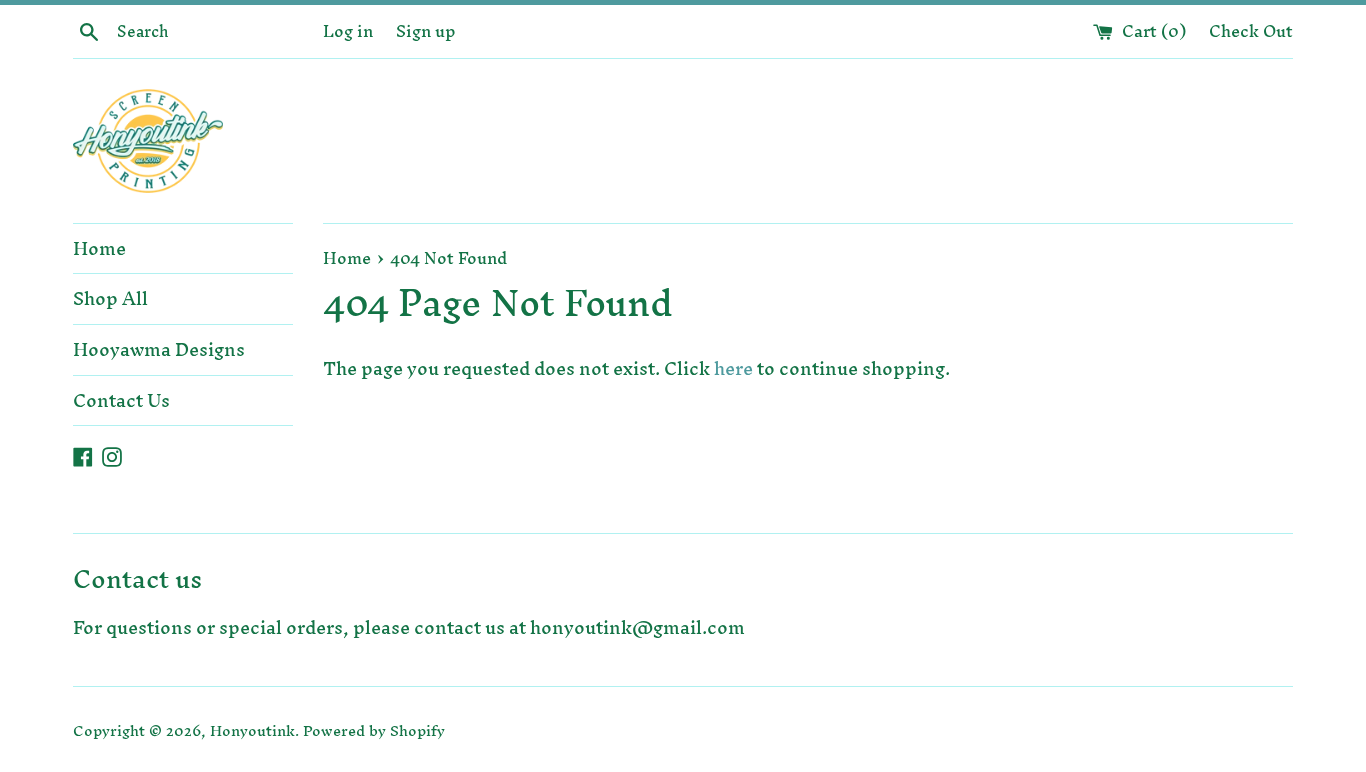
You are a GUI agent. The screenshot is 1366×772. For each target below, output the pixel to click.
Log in (348, 31)
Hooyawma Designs (159, 349)
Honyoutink (252, 730)
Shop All (110, 298)
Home (99, 248)
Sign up (426, 31)
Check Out (1251, 31)
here (733, 368)
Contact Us (121, 400)
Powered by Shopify (374, 730)
